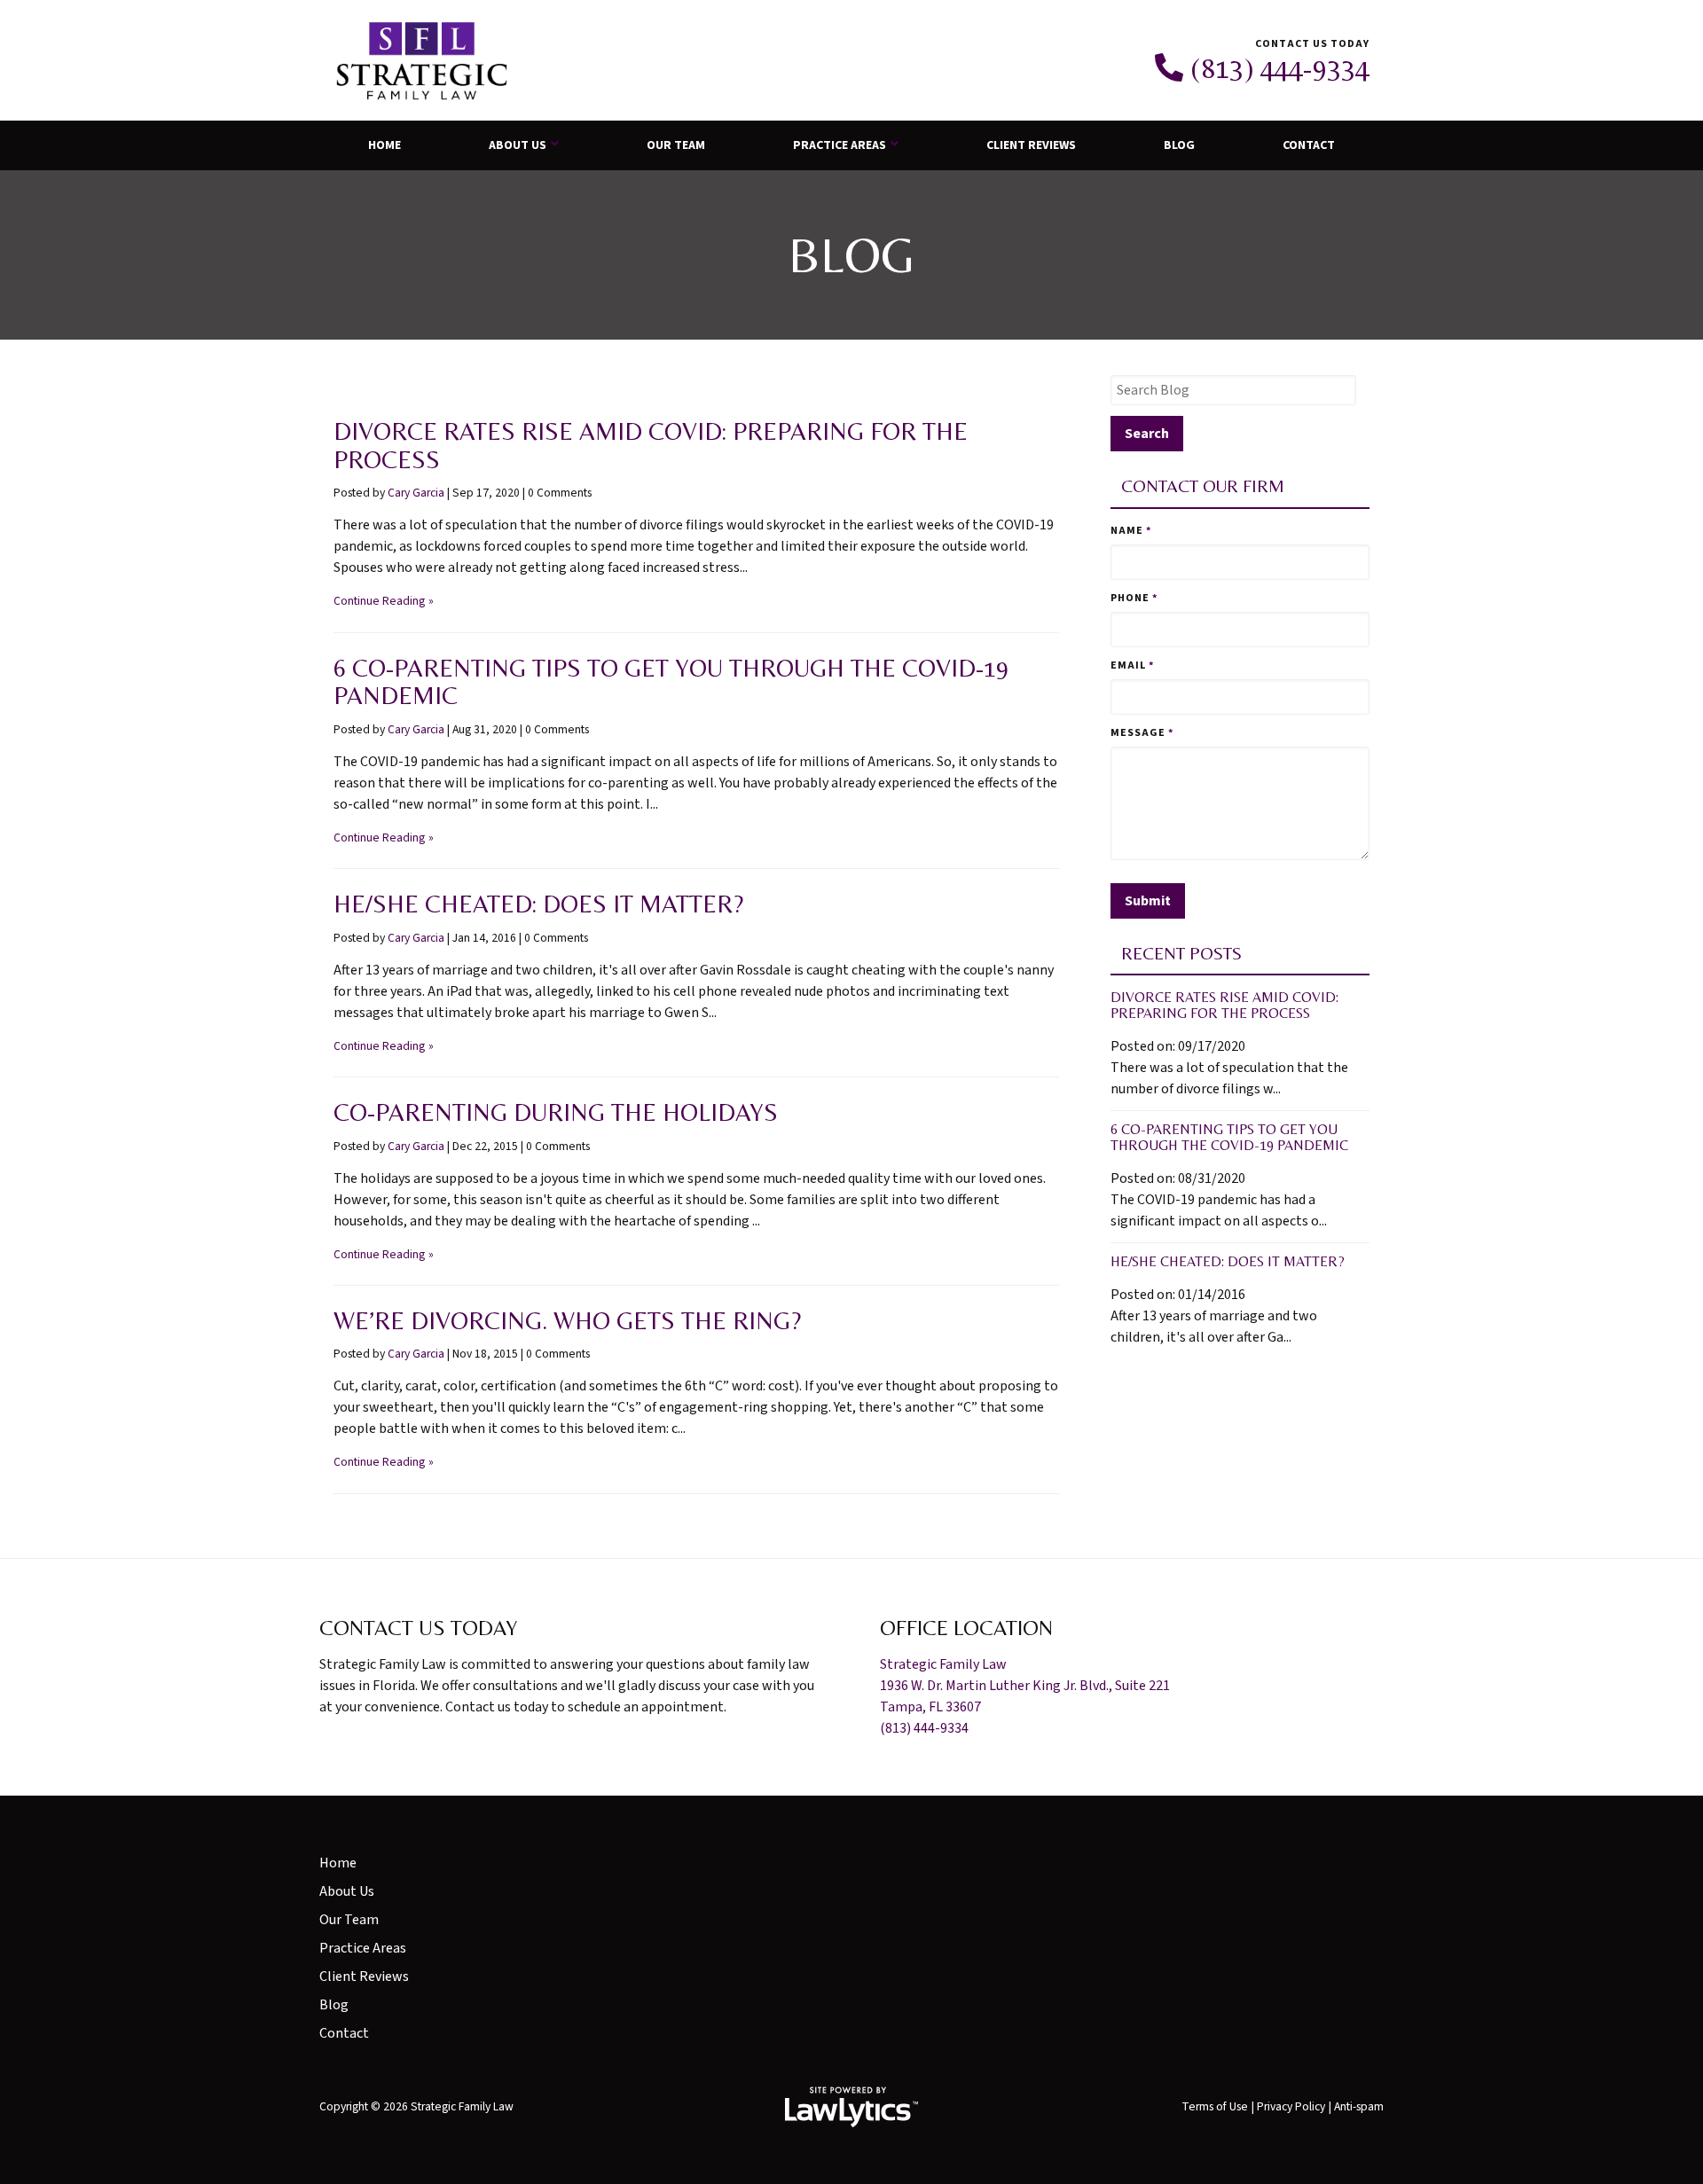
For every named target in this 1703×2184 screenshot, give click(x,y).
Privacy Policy (1291, 2106)
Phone (1134, 598)
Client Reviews (1031, 145)
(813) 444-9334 (1280, 68)
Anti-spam (1359, 2106)
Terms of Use (1215, 2106)
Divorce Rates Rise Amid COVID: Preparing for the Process (651, 445)
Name (1131, 531)
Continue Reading (379, 601)
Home (385, 145)
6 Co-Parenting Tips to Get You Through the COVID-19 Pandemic (671, 682)
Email (1132, 665)
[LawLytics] (851, 2107)
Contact (1309, 145)
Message (1142, 733)
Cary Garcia (416, 493)
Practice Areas (840, 145)
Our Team (676, 145)
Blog (1179, 145)
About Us (518, 145)
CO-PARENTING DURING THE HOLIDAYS (556, 1112)
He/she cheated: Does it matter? (538, 904)
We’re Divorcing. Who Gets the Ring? (567, 1320)
